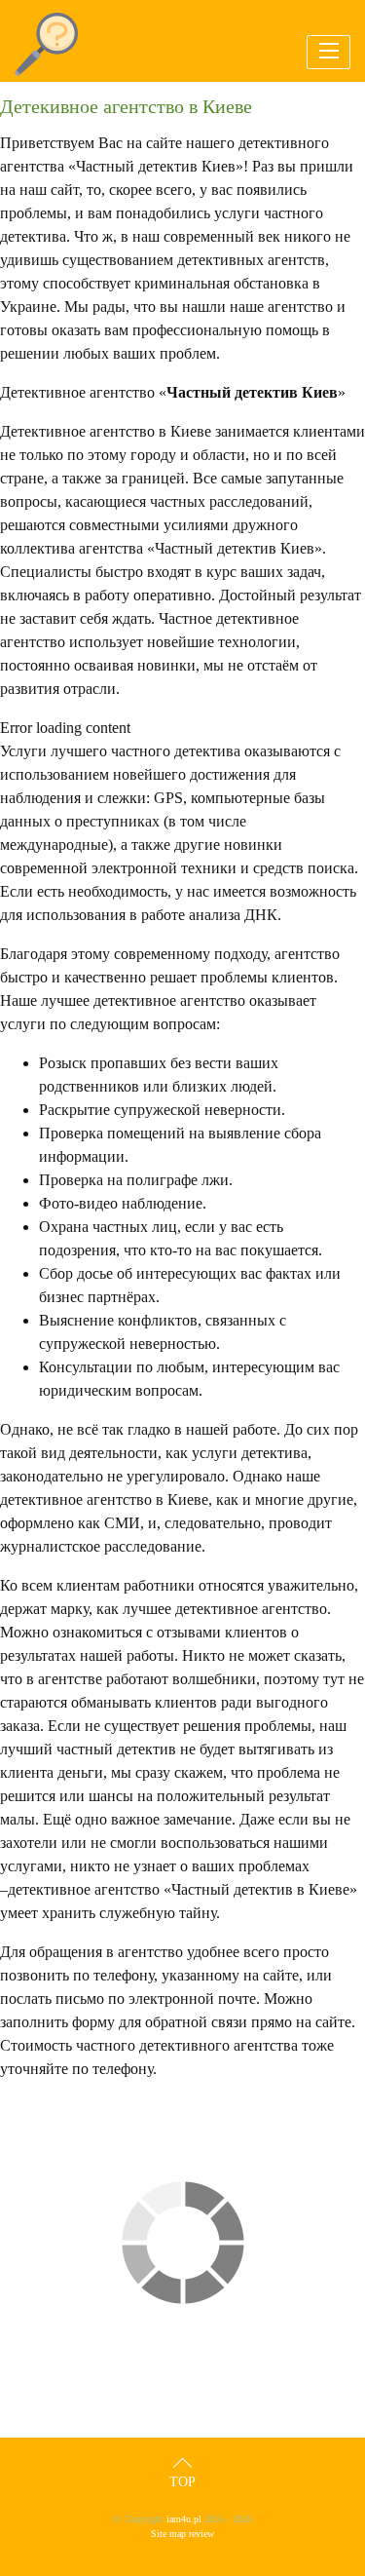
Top (182, 2482)
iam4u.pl (184, 2519)
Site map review (182, 2534)
